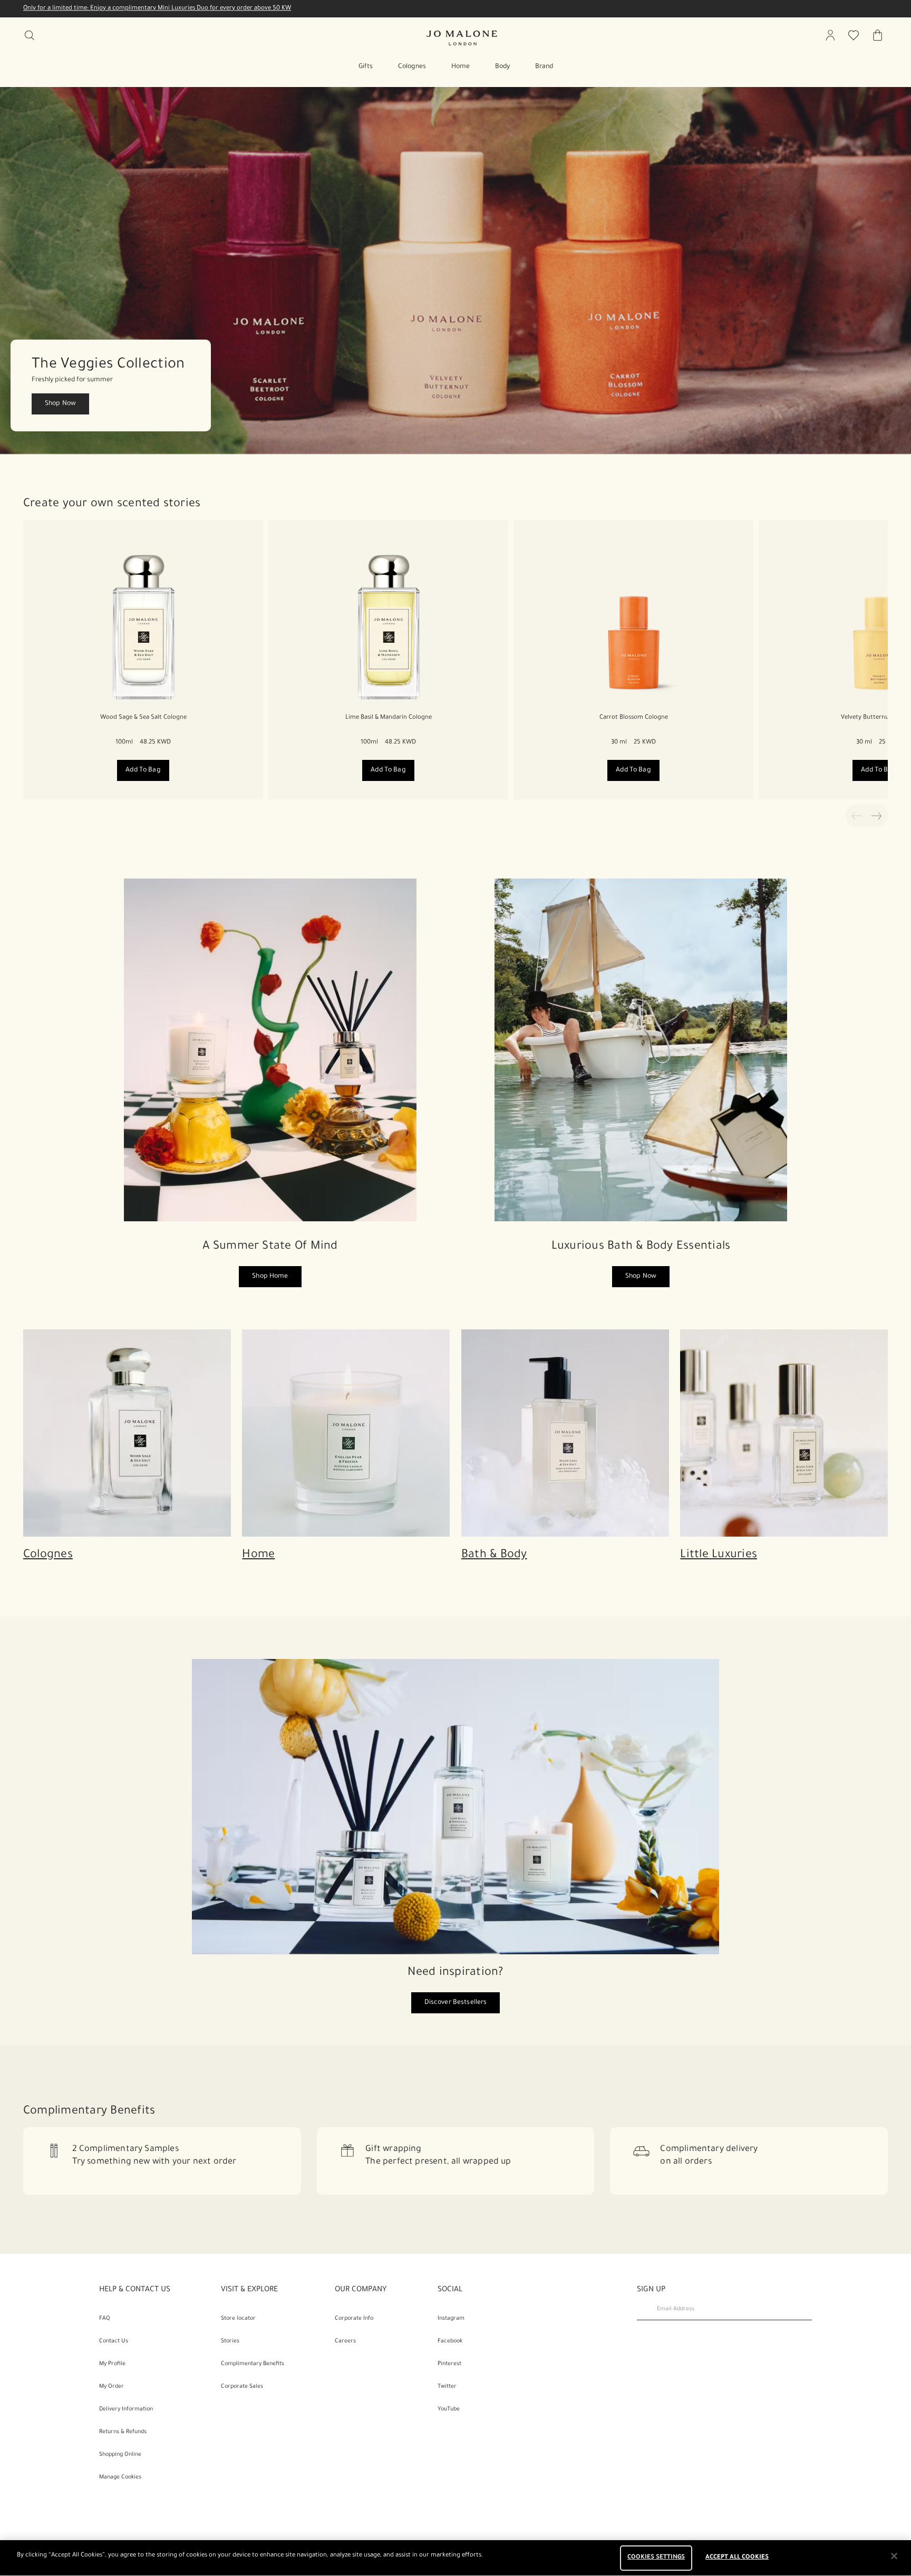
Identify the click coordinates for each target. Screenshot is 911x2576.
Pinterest (449, 2364)
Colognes (48, 1556)
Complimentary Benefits (253, 2364)
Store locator (238, 2319)
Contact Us (114, 2341)
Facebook (450, 2341)
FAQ (105, 2319)
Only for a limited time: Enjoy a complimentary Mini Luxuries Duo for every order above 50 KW (157, 9)
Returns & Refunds (123, 2432)
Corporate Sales (242, 2387)
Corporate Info (354, 2319)
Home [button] (461, 67)
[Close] (894, 2556)
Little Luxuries (719, 1556)
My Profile (112, 2364)
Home (258, 1556)
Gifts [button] (366, 67)
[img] (830, 35)
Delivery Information (126, 2409)
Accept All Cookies (737, 2558)
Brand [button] (544, 67)
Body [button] (502, 67)
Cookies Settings (656, 2558)
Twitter (447, 2387)
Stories (230, 2341)
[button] (455, 271)
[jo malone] (462, 38)
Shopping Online (120, 2455)
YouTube (449, 2409)
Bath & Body (494, 1556)
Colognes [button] (412, 67)
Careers (345, 2341)
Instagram (451, 2319)
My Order (112, 2387)
